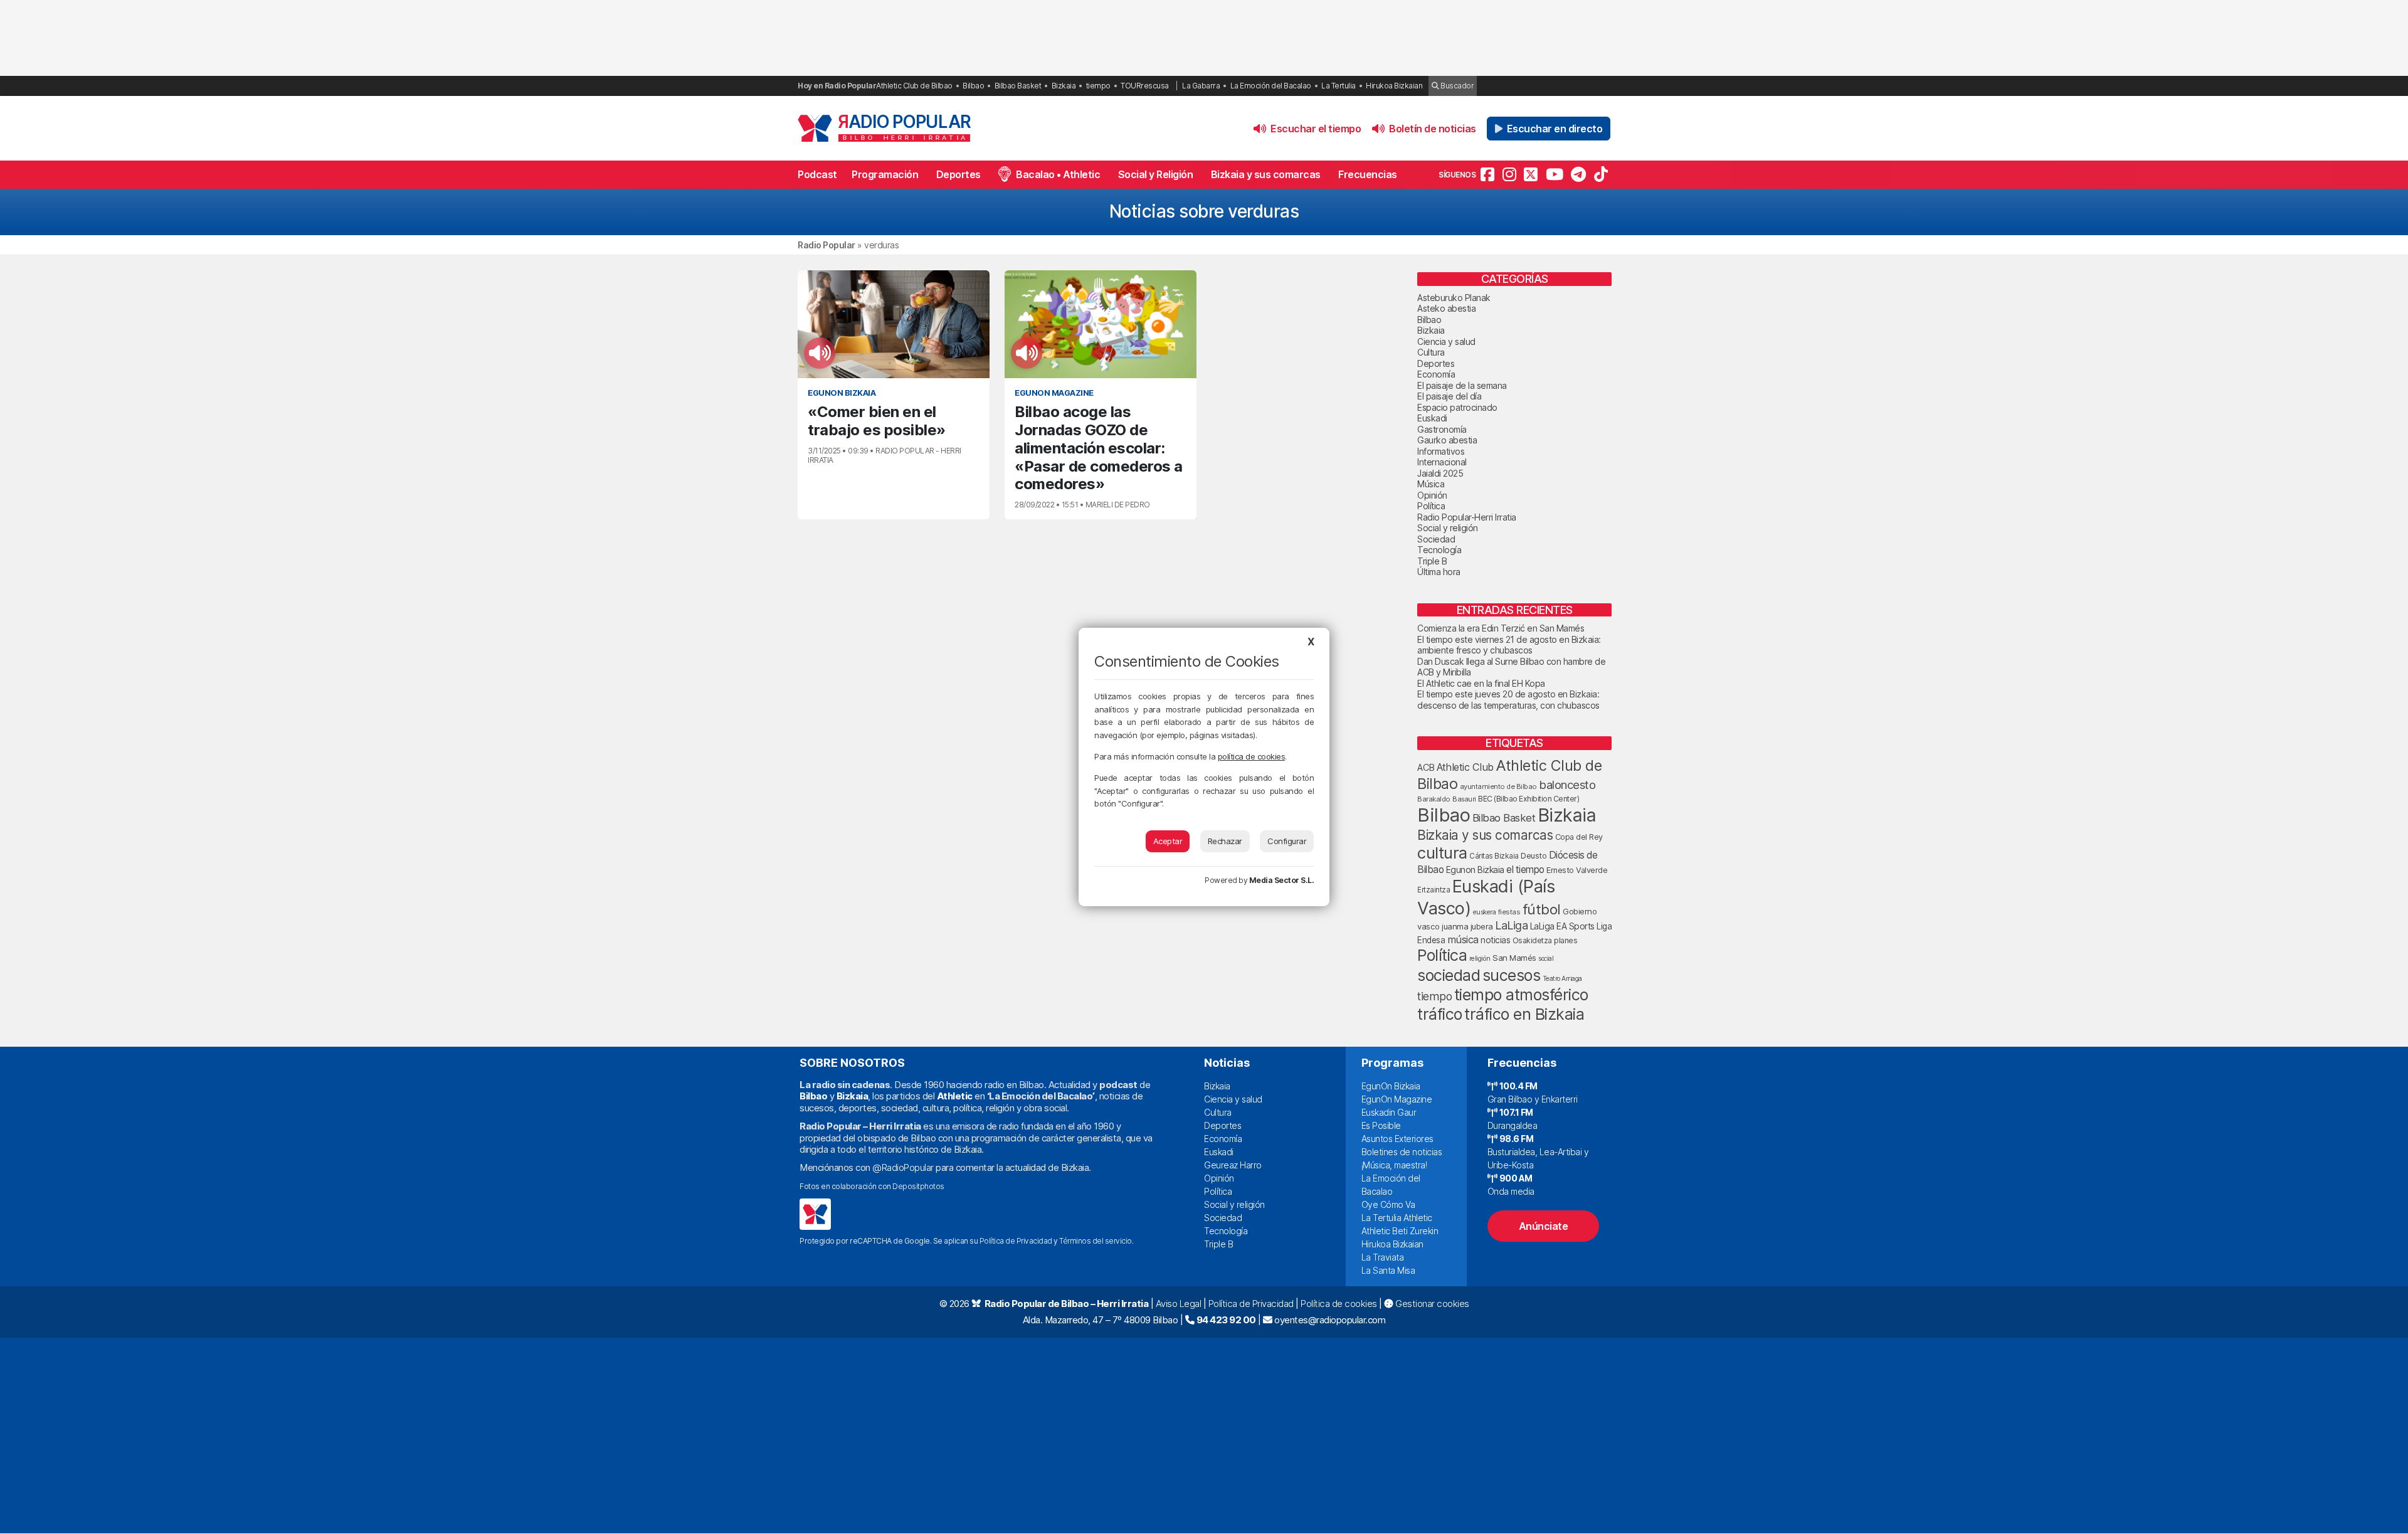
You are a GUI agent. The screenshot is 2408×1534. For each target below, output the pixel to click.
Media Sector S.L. (1282, 880)
